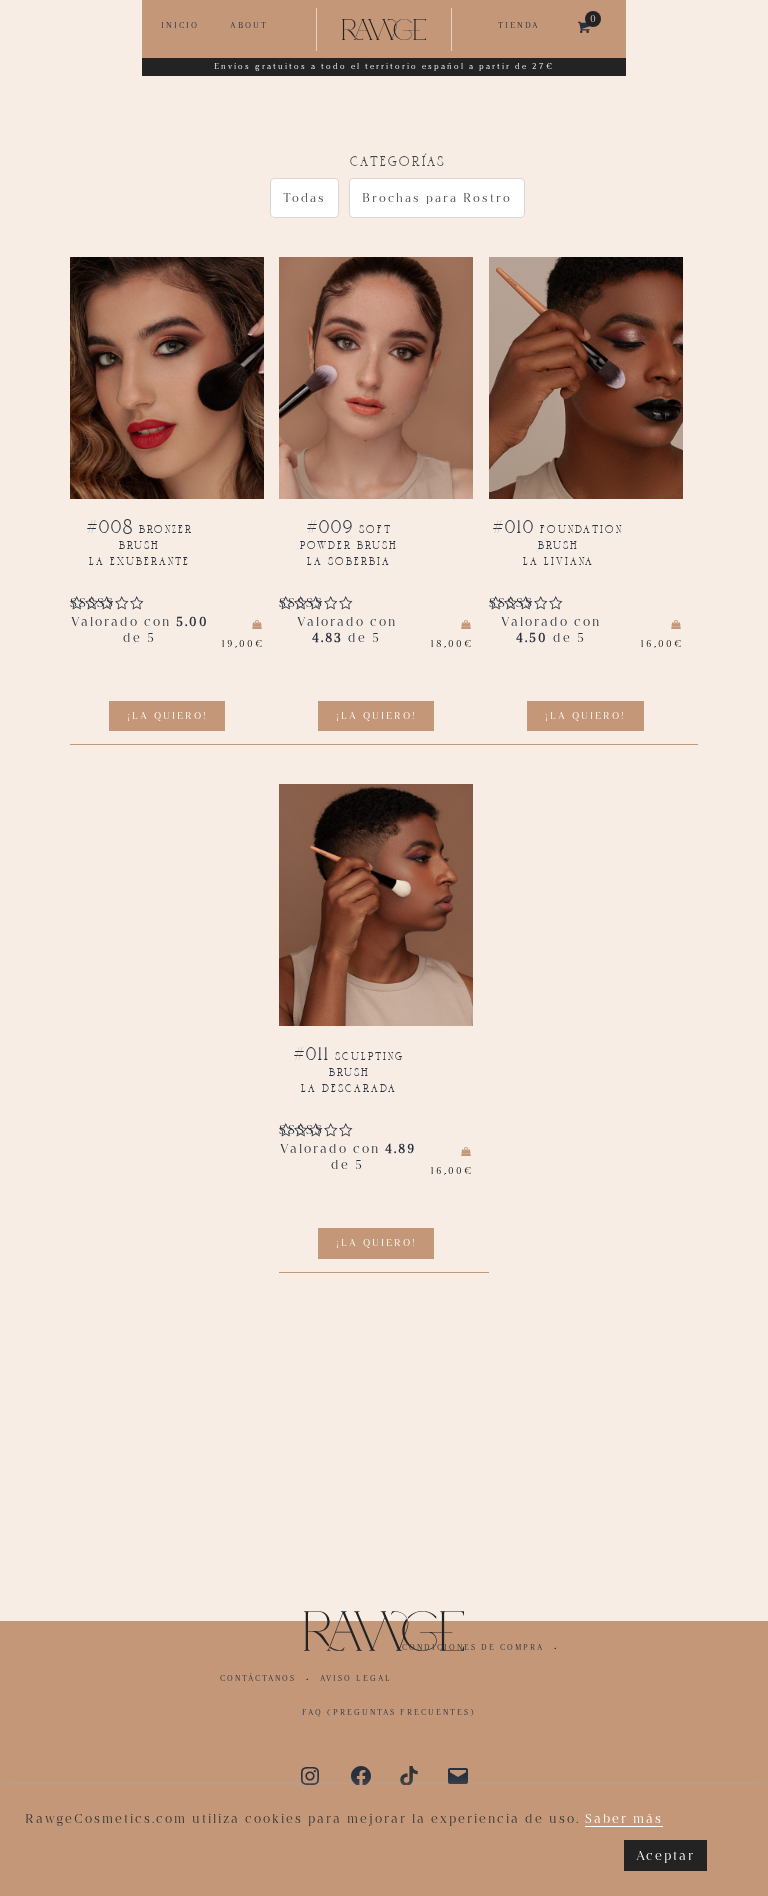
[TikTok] (409, 1774)
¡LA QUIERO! (167, 715)
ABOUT (249, 25)
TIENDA (519, 25)
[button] (304, 198)
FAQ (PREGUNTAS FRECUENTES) (389, 1712)
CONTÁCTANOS (258, 1678)
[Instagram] (310, 1774)
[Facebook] (361, 1774)
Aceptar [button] (665, 1855)
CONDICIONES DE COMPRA (473, 1647)
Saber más (624, 1818)
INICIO (180, 25)
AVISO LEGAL (356, 1678)
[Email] (457, 1774)
